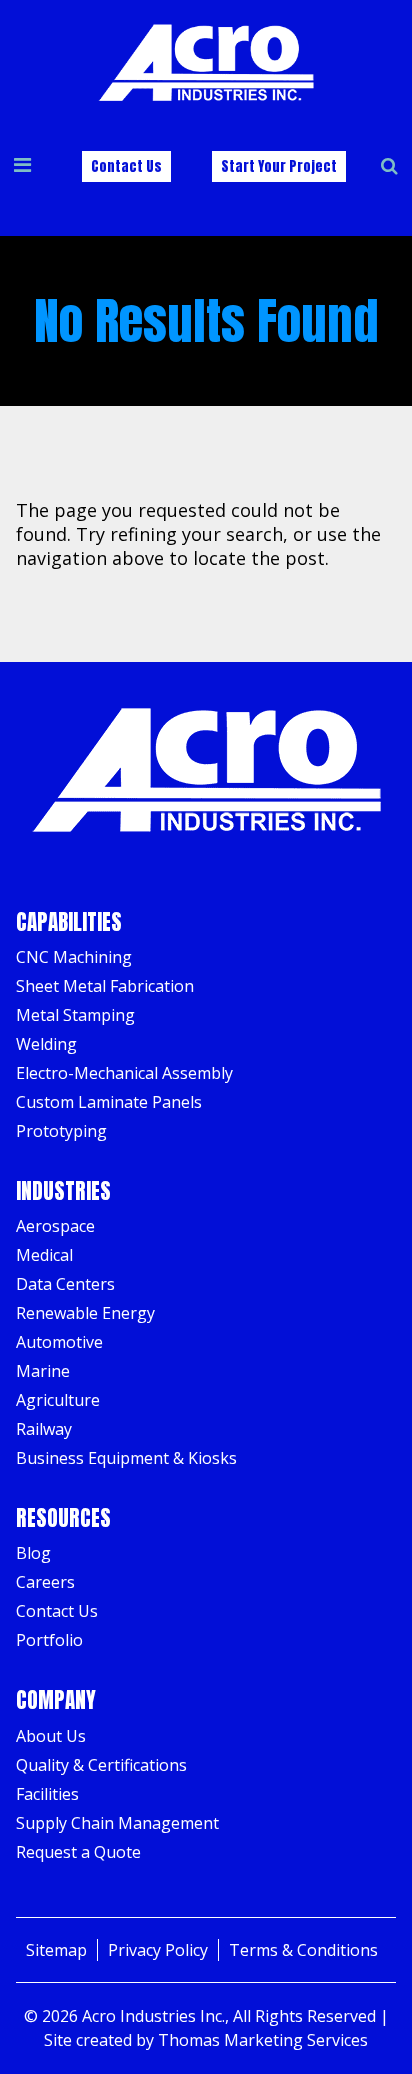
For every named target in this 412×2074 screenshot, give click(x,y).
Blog (33, 1553)
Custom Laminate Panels (109, 1102)
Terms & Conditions (303, 1950)
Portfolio (49, 1640)
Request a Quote (78, 1852)
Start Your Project (279, 166)
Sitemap (56, 1950)
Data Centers (65, 1284)
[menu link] (22, 166)
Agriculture (58, 1400)
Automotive (59, 1342)
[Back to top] (376, 2038)
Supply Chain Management (117, 1823)
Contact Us (126, 166)
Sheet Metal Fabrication (105, 986)
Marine (43, 1371)
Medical (44, 1255)
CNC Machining (74, 957)
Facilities (47, 1794)
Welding (46, 1044)
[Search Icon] (389, 166)
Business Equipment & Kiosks (126, 1458)
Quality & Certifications (101, 1765)
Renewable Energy (85, 1313)
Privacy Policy (158, 1950)
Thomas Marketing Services (263, 2040)
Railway (44, 1429)
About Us (51, 1736)
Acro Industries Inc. (153, 2016)
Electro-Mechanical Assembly (124, 1073)
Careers (45, 1582)
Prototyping (61, 1131)
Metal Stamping (75, 1015)
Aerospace (55, 1226)
